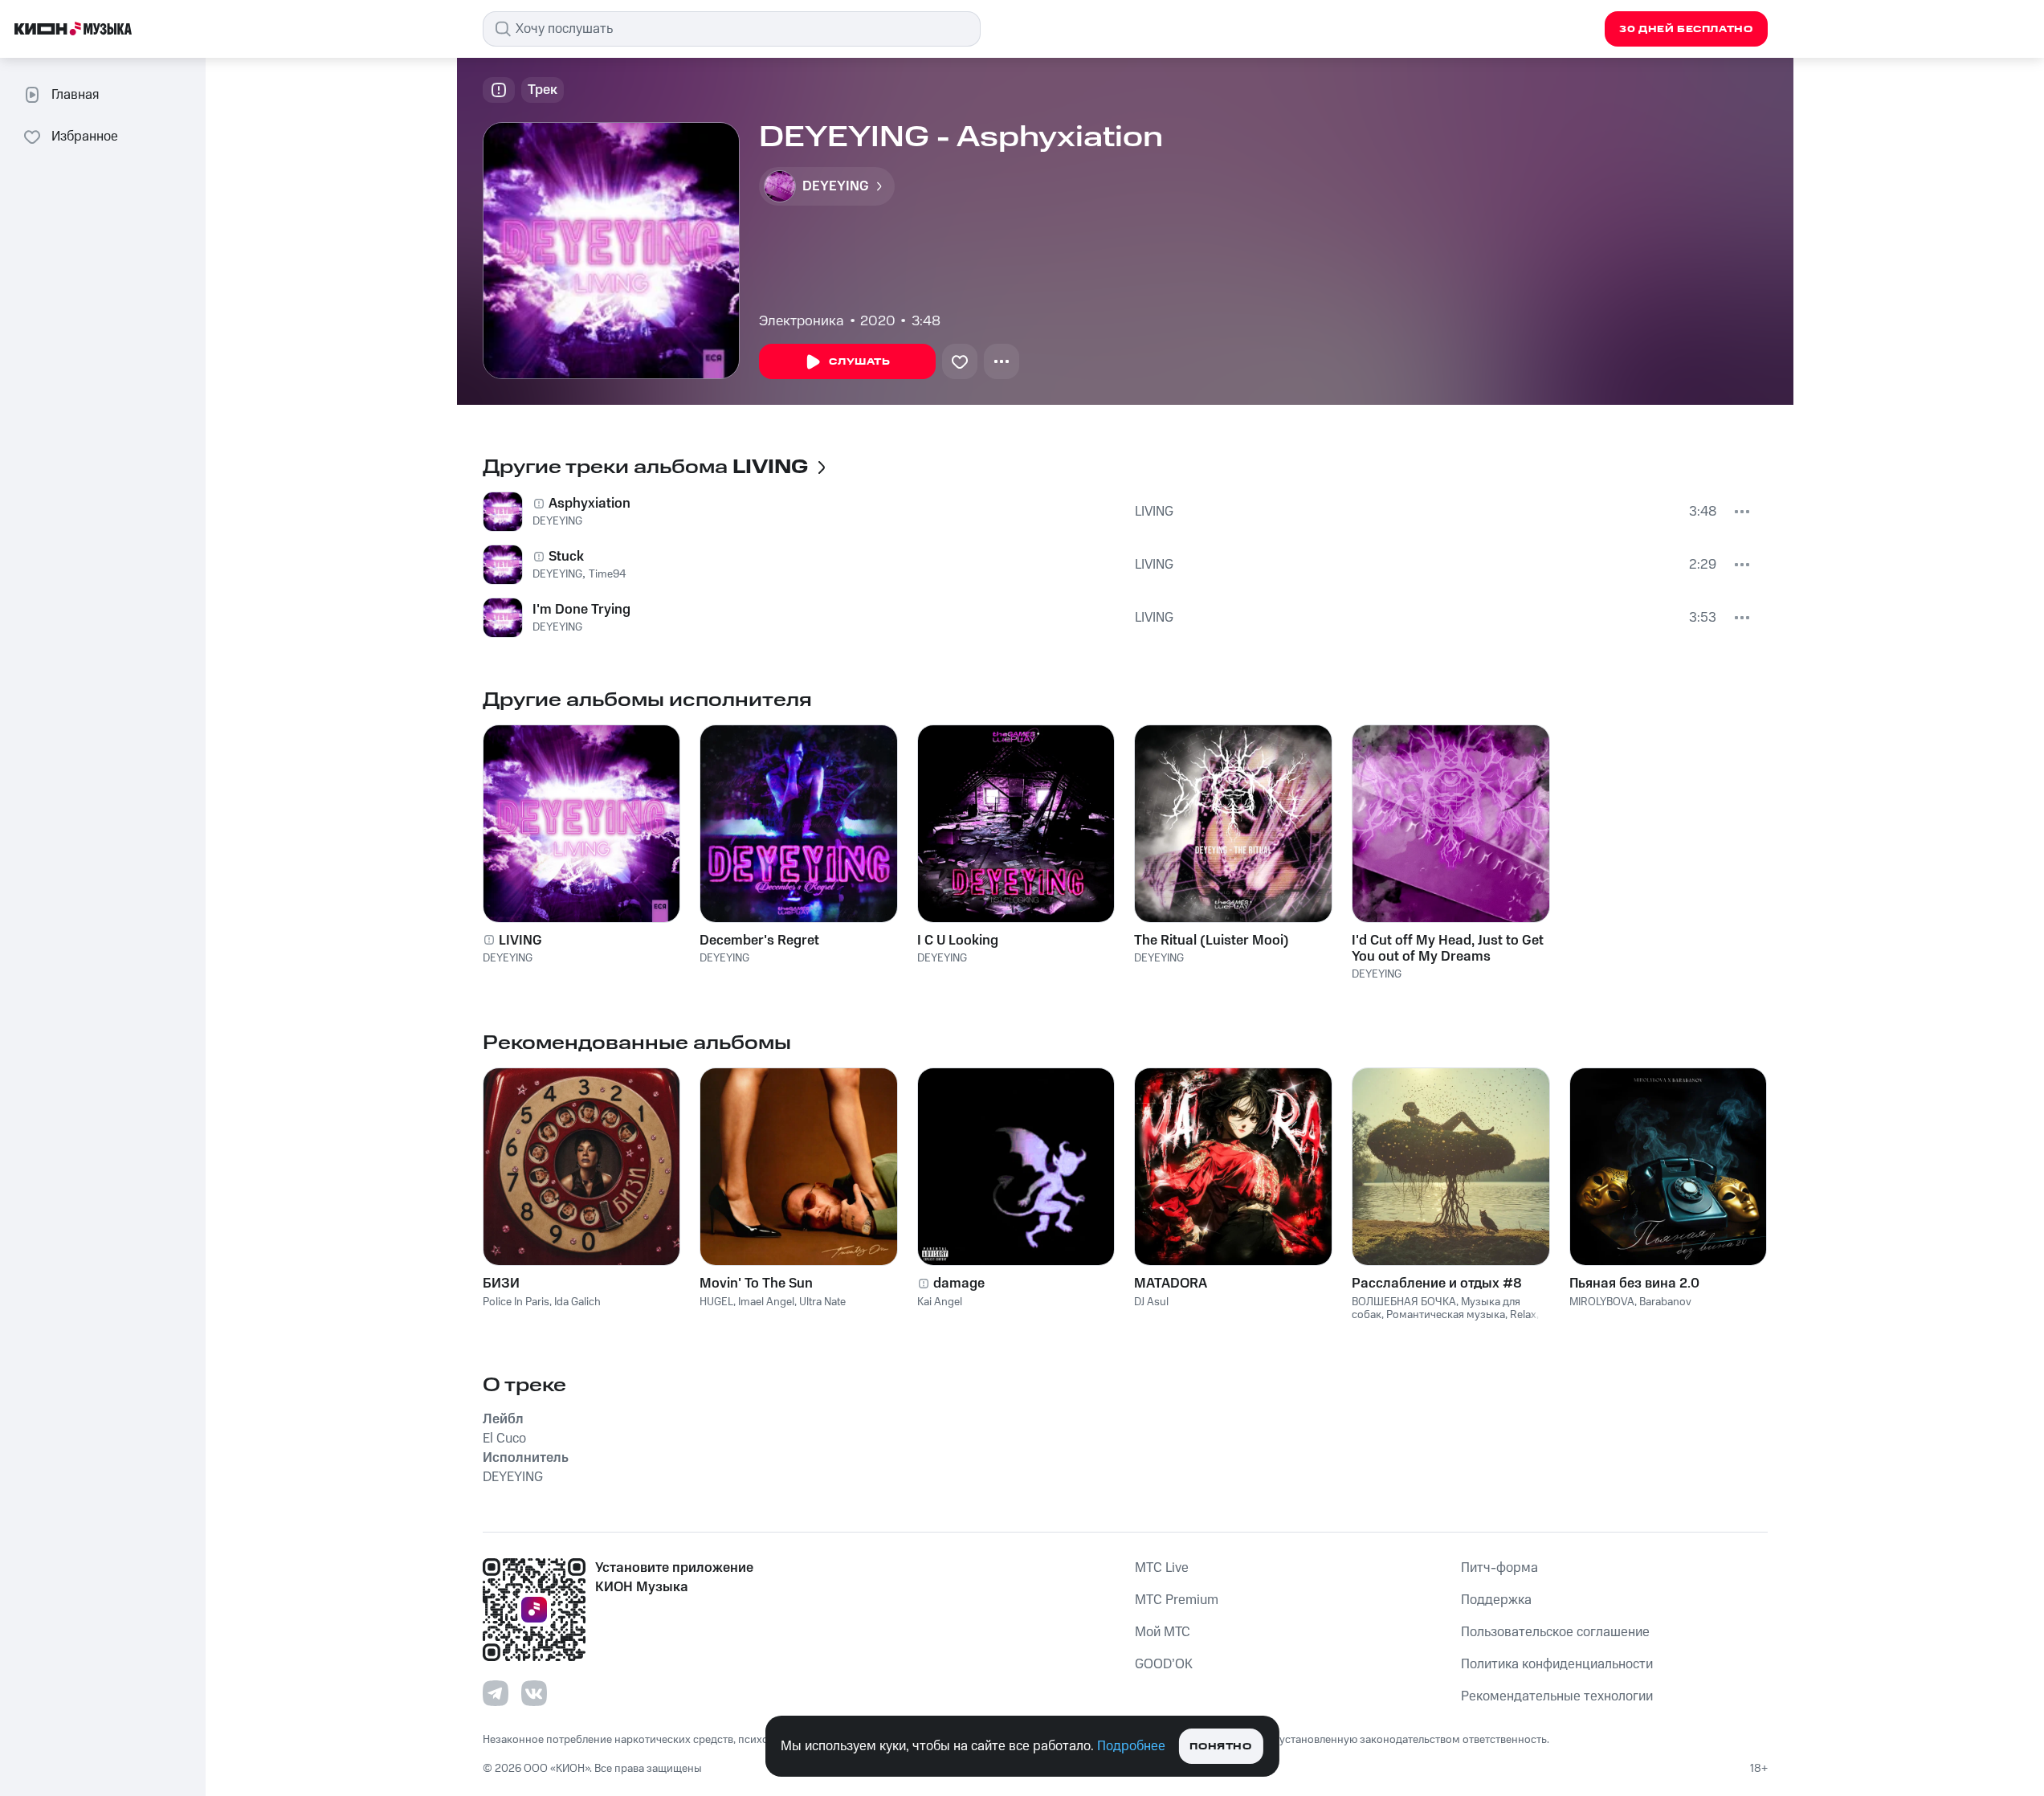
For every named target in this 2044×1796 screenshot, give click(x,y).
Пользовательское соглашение (1555, 1632)
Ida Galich (577, 1302)
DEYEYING (557, 521)
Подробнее (1131, 1746)
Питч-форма (1499, 1568)
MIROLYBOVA (1602, 1302)
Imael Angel (766, 1302)
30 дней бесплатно (1686, 29)
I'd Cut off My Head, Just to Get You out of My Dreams (1448, 949)
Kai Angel (940, 1302)
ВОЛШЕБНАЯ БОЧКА (1404, 1302)
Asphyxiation (590, 504)
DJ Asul (1151, 1302)
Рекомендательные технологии (1557, 1696)
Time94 (608, 574)
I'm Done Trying (581, 610)
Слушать (859, 362)
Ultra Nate (822, 1302)
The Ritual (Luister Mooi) (1212, 941)
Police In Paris (516, 1302)
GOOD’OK (1164, 1664)
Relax (1523, 1315)
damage (959, 1284)
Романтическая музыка (1446, 1315)
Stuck (566, 557)
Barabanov (1665, 1302)
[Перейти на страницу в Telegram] (496, 1693)
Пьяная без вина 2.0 (1634, 1284)
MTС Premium (1177, 1600)
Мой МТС (1163, 1632)
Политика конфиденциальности (1557, 1664)
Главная (75, 95)
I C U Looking (958, 941)
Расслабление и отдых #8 (1437, 1284)
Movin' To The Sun (756, 1284)
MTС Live (1162, 1568)
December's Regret (759, 941)
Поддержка (1496, 1600)
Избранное (85, 137)
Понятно (1220, 1747)
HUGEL (716, 1302)
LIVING (1154, 512)
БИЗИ (501, 1284)
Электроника (802, 321)
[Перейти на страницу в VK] (534, 1693)
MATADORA (1171, 1284)
